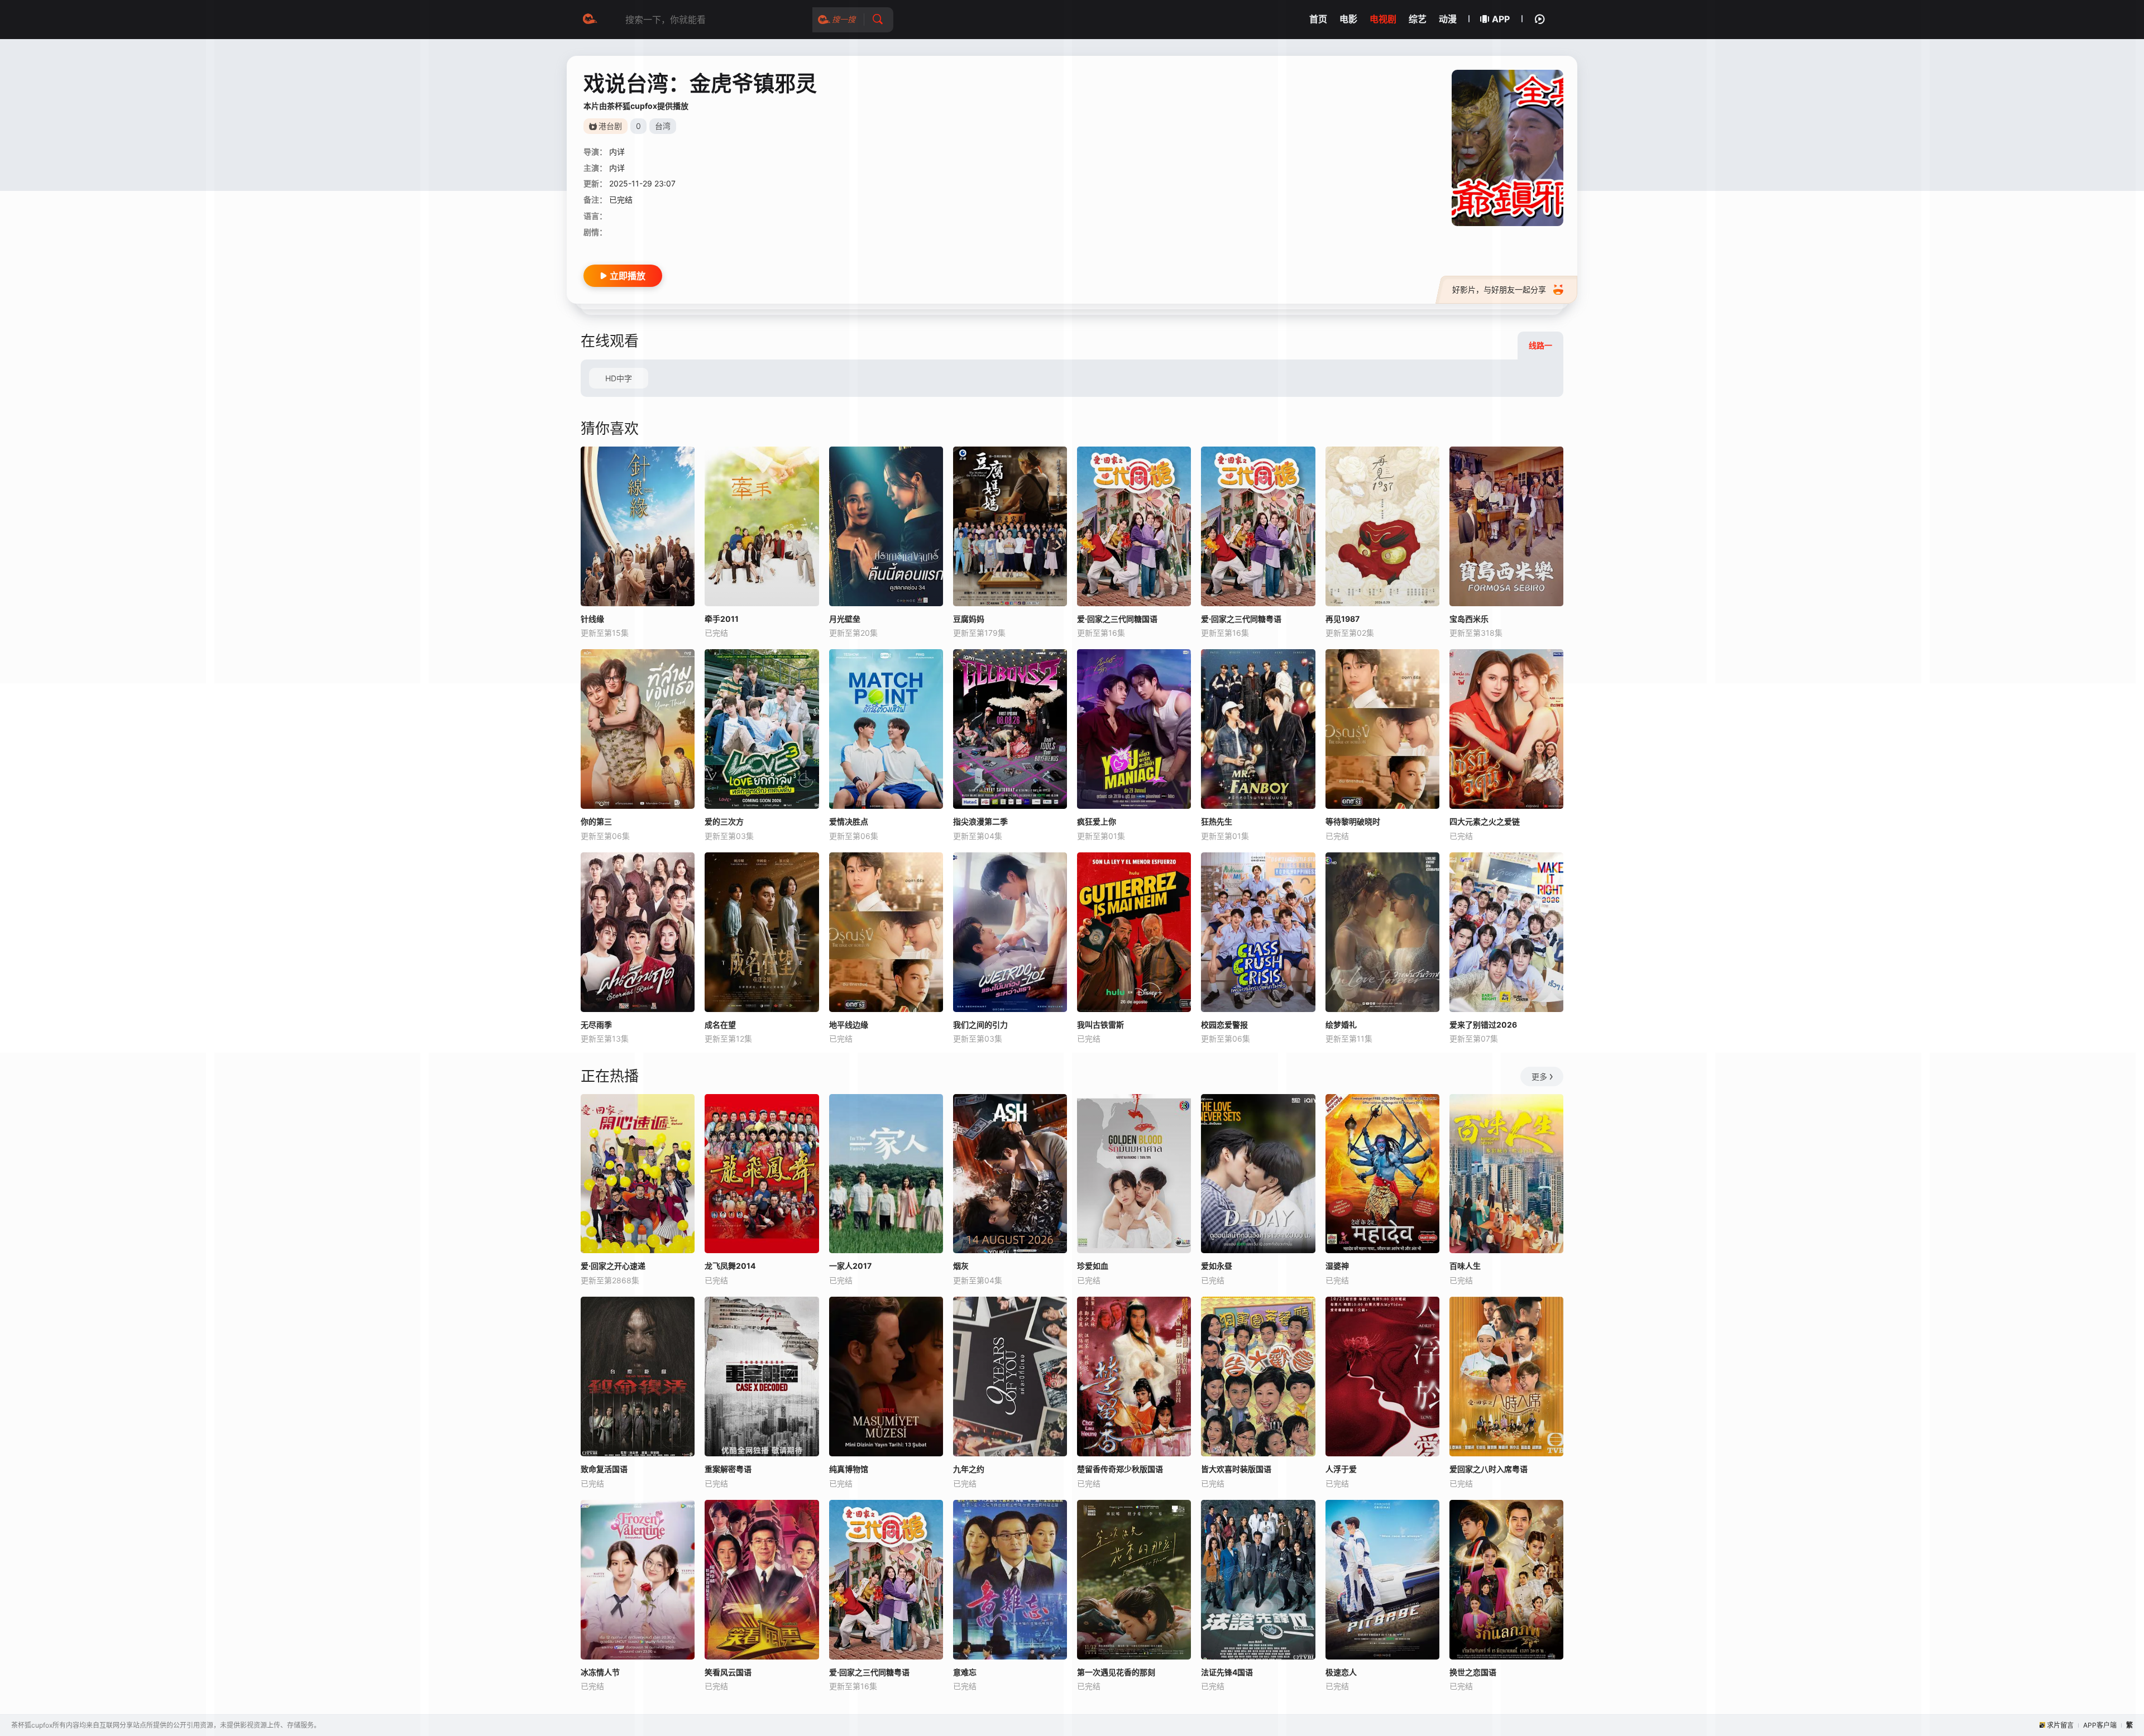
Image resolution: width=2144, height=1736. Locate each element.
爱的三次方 (724, 821)
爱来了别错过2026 (1483, 1025)
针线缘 (592, 619)
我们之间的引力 (980, 1025)
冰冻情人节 (600, 1672)
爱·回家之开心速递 (613, 1266)
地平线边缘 (849, 1025)
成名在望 (720, 1025)
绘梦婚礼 (1341, 1025)
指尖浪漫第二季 (980, 821)
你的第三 (596, 821)
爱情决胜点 (849, 821)
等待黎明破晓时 (1353, 821)
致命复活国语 (604, 1469)
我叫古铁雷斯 (1100, 1025)
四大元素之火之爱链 (1485, 821)
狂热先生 (1217, 821)
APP (1501, 19)
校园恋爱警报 (1224, 1025)
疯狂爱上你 (1097, 821)
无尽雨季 (596, 1025)
